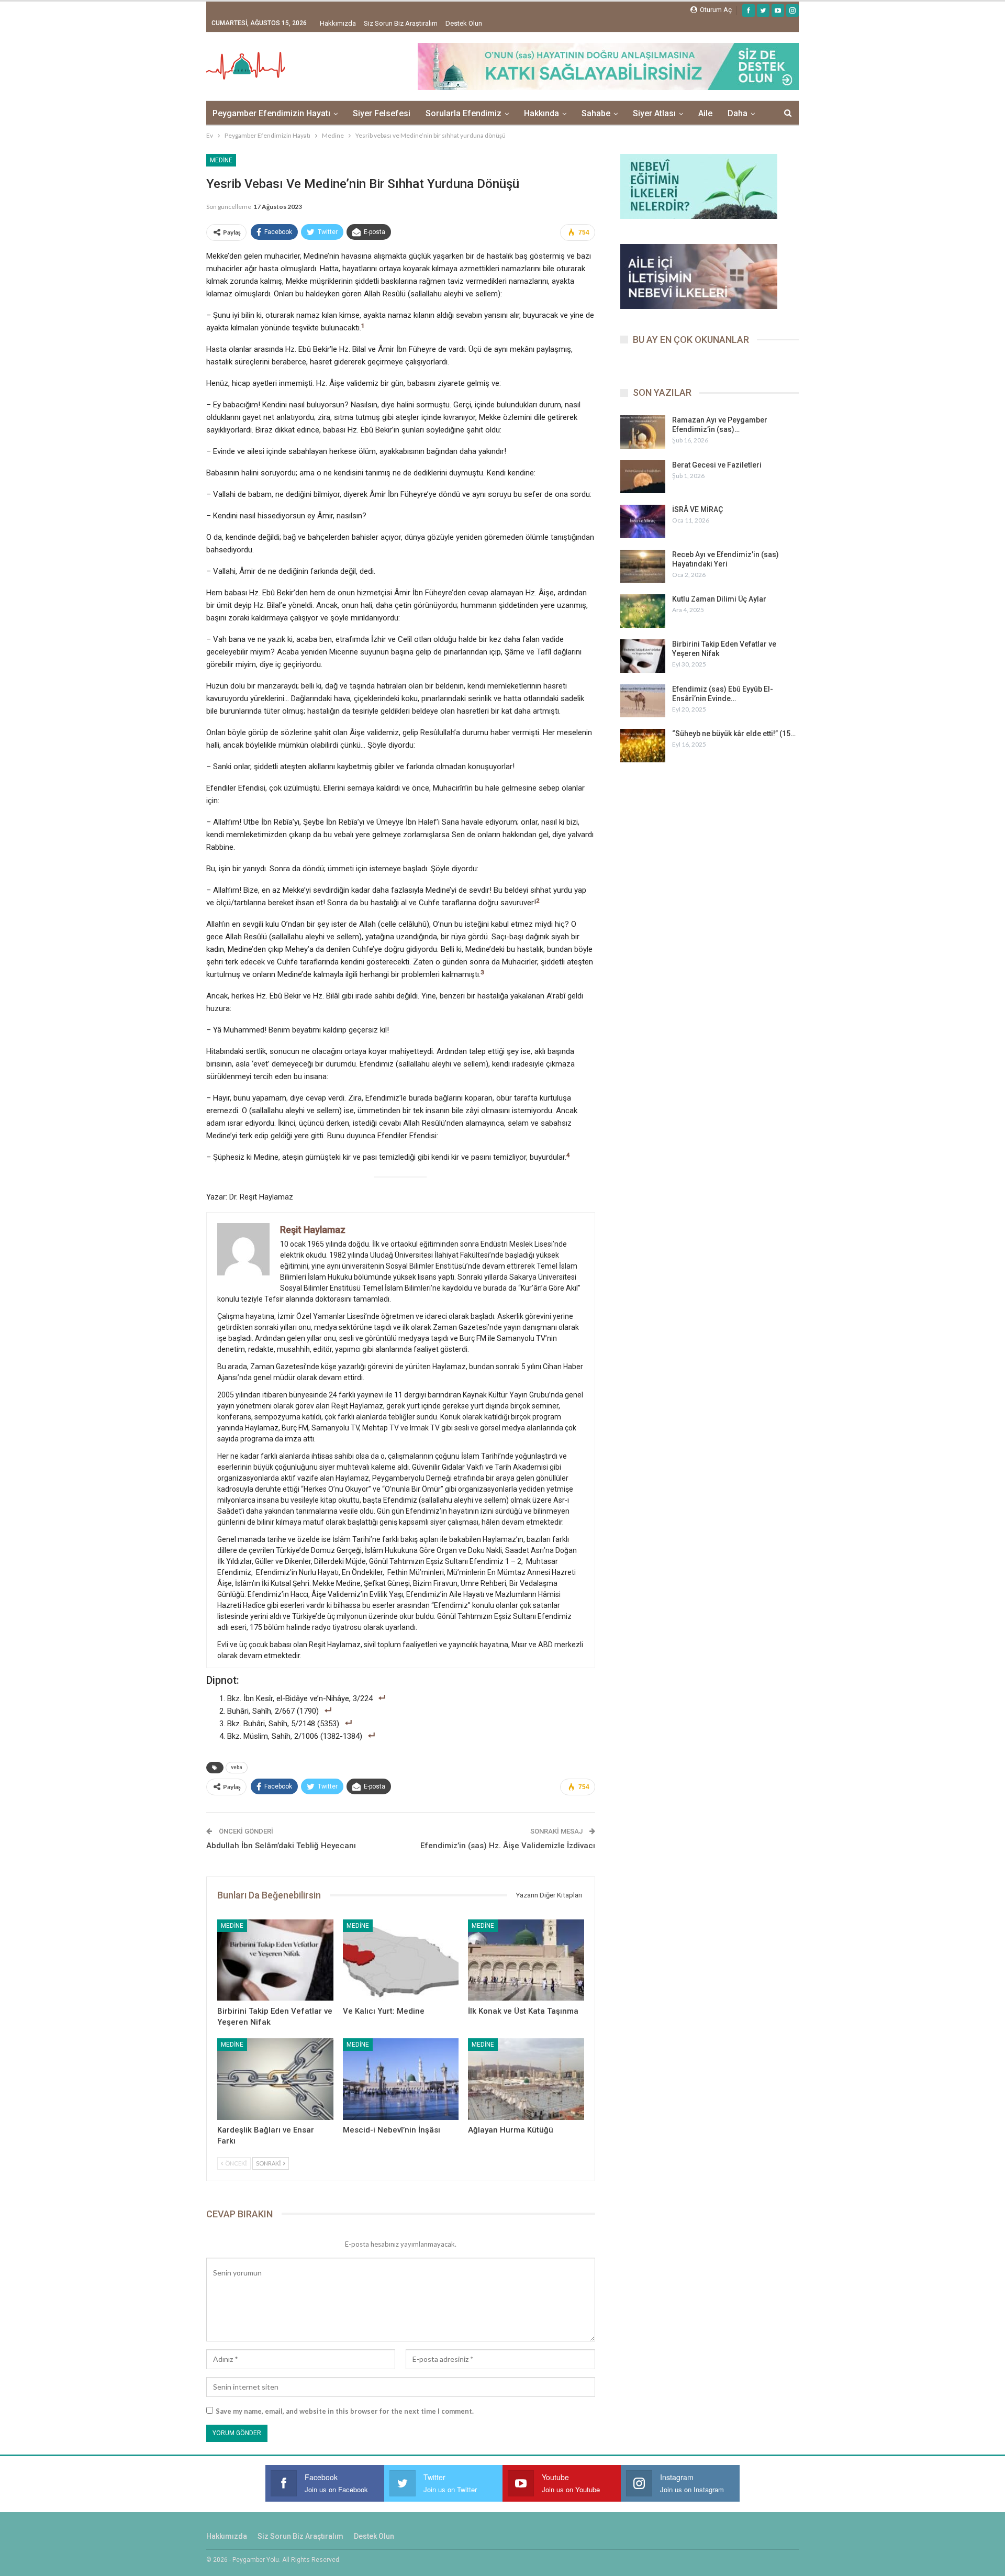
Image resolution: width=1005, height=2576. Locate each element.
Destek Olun (464, 23)
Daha (738, 113)
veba (237, 1767)
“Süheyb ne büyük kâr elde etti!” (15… (734, 734)
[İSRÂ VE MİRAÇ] (643, 521)
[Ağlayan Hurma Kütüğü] (526, 2079)
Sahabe (596, 113)
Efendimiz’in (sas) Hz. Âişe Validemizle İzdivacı (508, 1846)
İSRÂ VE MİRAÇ (697, 509)
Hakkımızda (338, 23)
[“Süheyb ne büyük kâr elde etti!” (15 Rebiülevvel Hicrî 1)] (643, 746)
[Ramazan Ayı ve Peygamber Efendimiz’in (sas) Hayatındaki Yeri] (643, 432)
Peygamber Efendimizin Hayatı (271, 113)
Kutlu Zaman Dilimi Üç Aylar (719, 599)
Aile (705, 113)
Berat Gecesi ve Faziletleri (717, 465)
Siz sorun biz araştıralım (401, 23)
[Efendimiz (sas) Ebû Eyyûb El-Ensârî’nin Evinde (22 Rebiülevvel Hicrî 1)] (643, 701)
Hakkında (541, 113)
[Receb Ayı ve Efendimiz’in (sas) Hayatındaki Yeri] (643, 567)
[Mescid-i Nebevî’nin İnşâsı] (401, 2079)
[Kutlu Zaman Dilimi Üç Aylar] (643, 611)
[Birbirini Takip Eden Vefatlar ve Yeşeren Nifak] (275, 1960)
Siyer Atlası (654, 113)
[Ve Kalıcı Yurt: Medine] (401, 1960)
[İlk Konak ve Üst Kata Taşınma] (526, 1960)
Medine (221, 160)
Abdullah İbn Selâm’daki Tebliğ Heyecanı (281, 1846)
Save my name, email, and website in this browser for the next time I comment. (345, 2411)
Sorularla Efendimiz (464, 113)
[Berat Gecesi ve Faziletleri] (643, 477)
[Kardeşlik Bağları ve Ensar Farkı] (275, 2079)
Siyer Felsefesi (382, 113)
